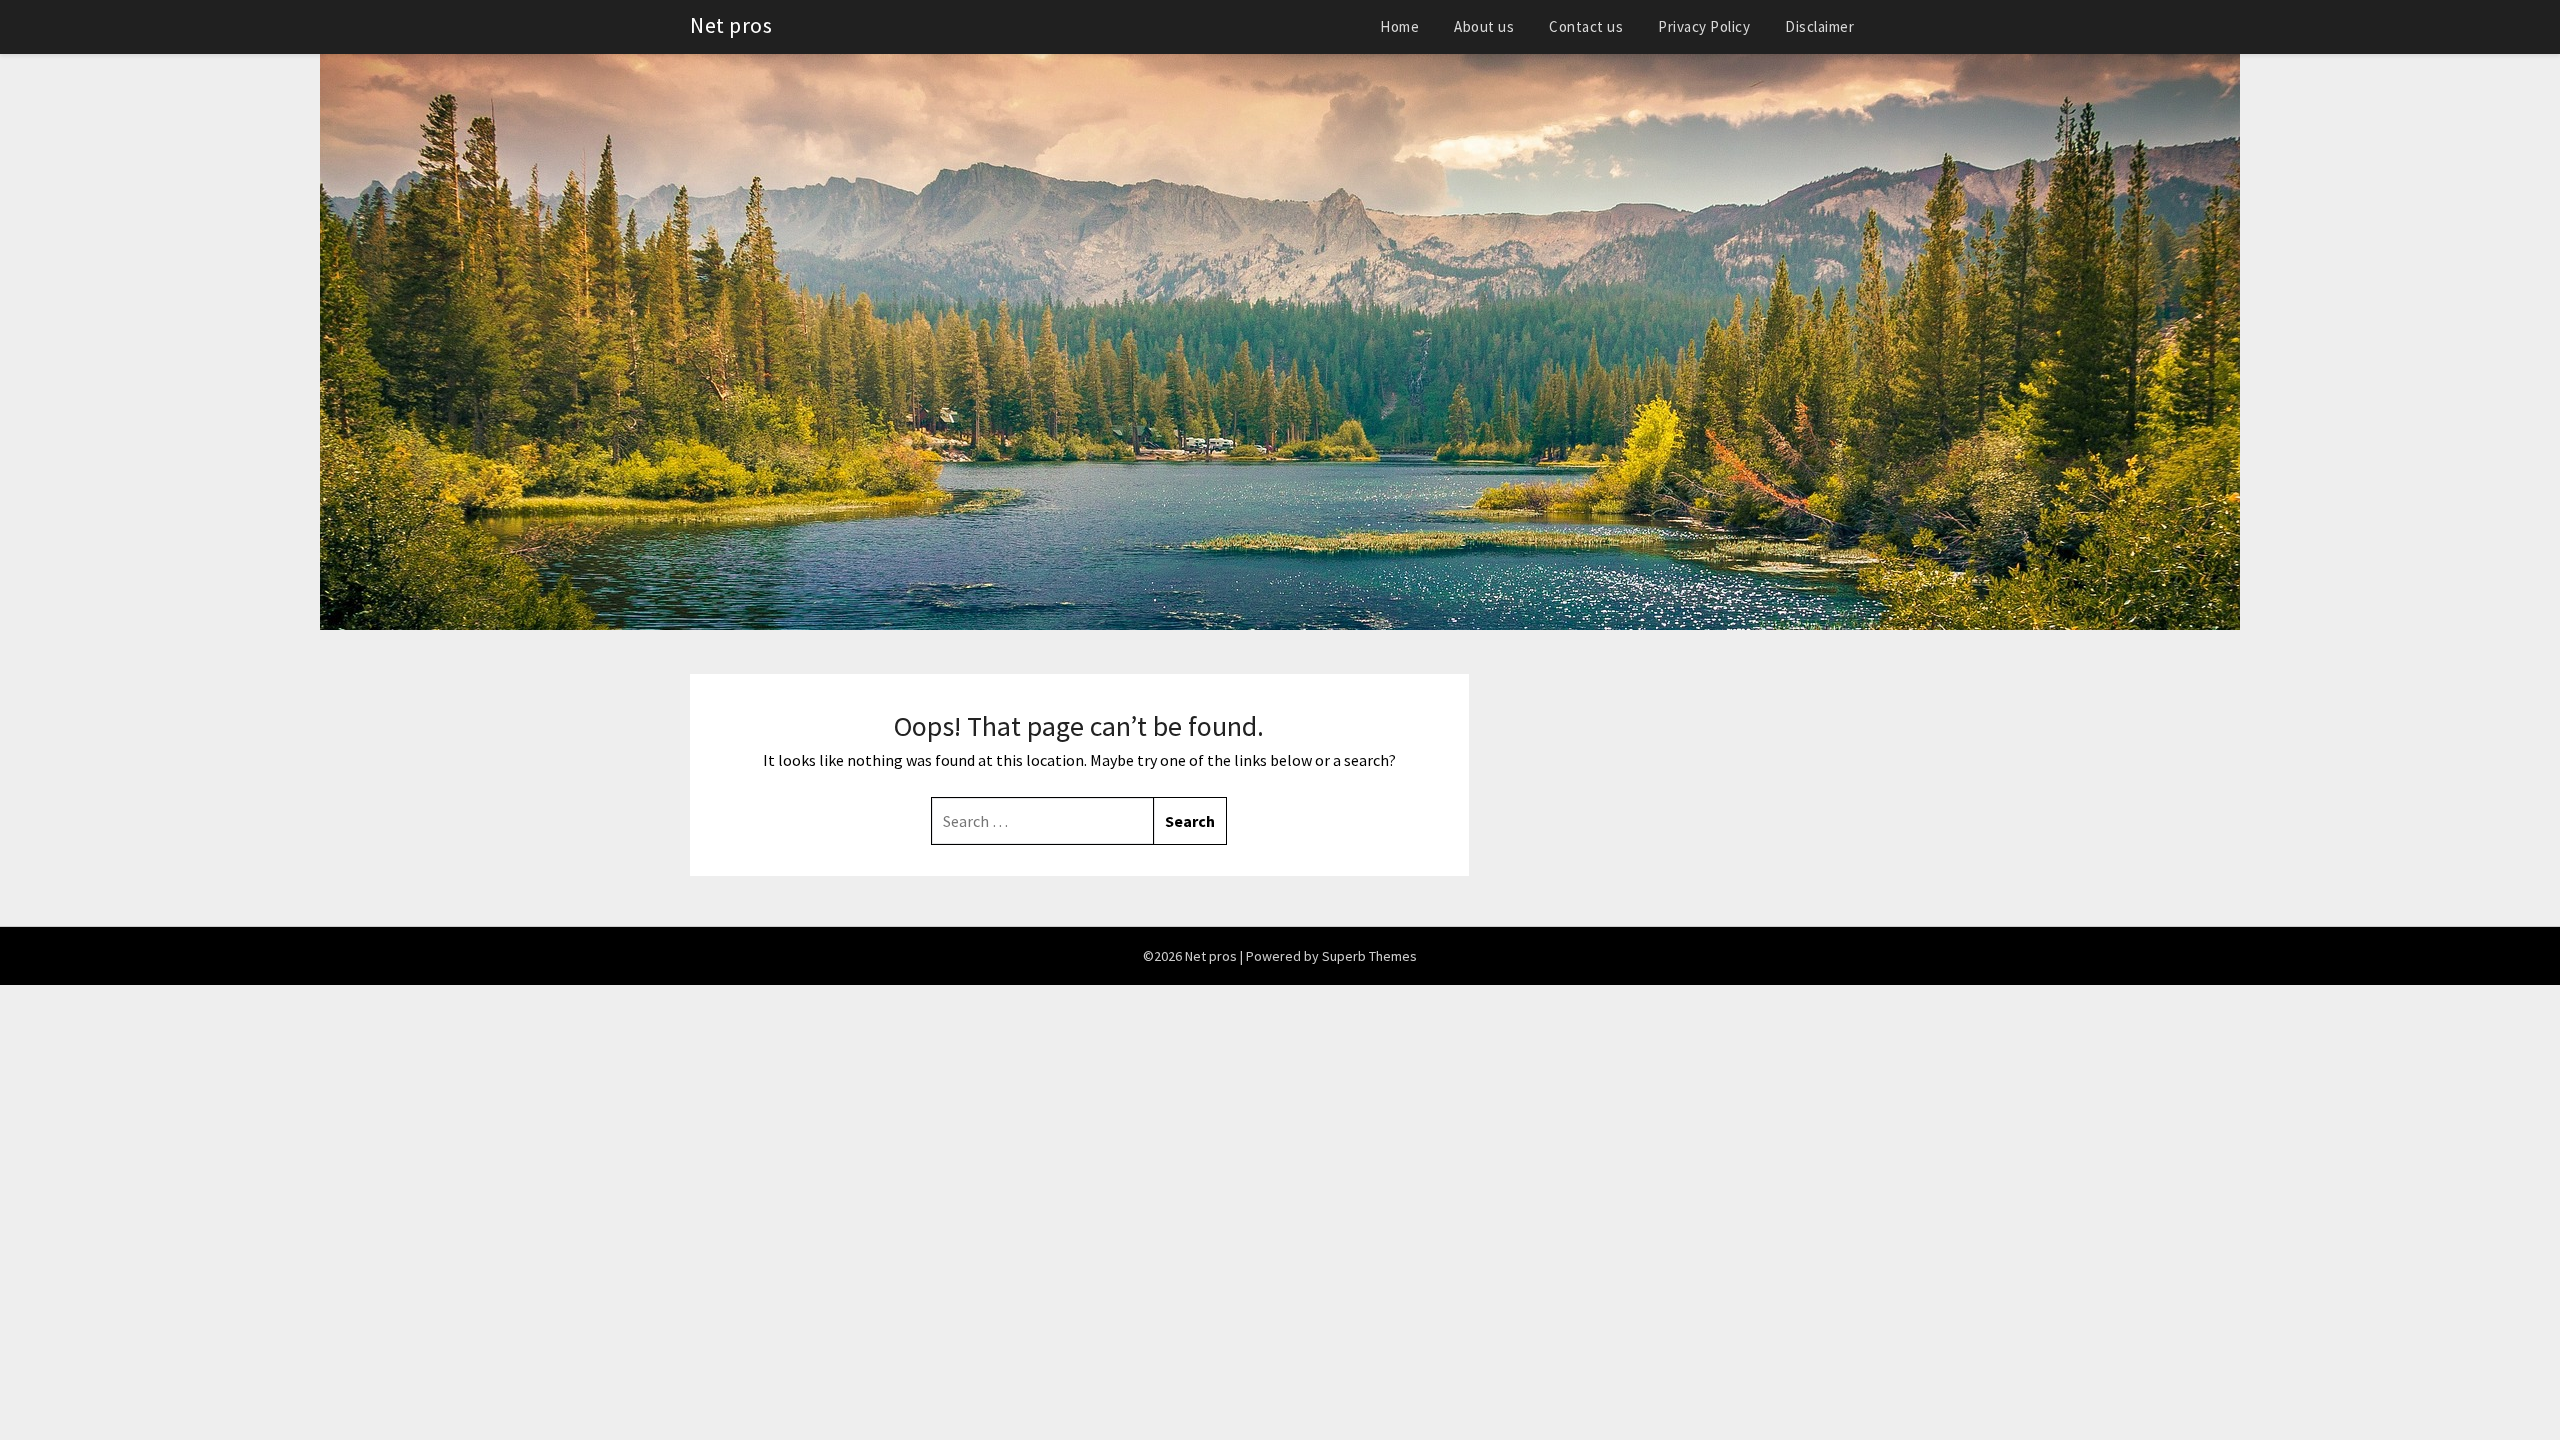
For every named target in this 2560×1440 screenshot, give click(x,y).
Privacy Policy (1704, 26)
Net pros (731, 25)
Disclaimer (1819, 26)
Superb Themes (1369, 956)
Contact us (1586, 26)
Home (1399, 26)
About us (1484, 26)
